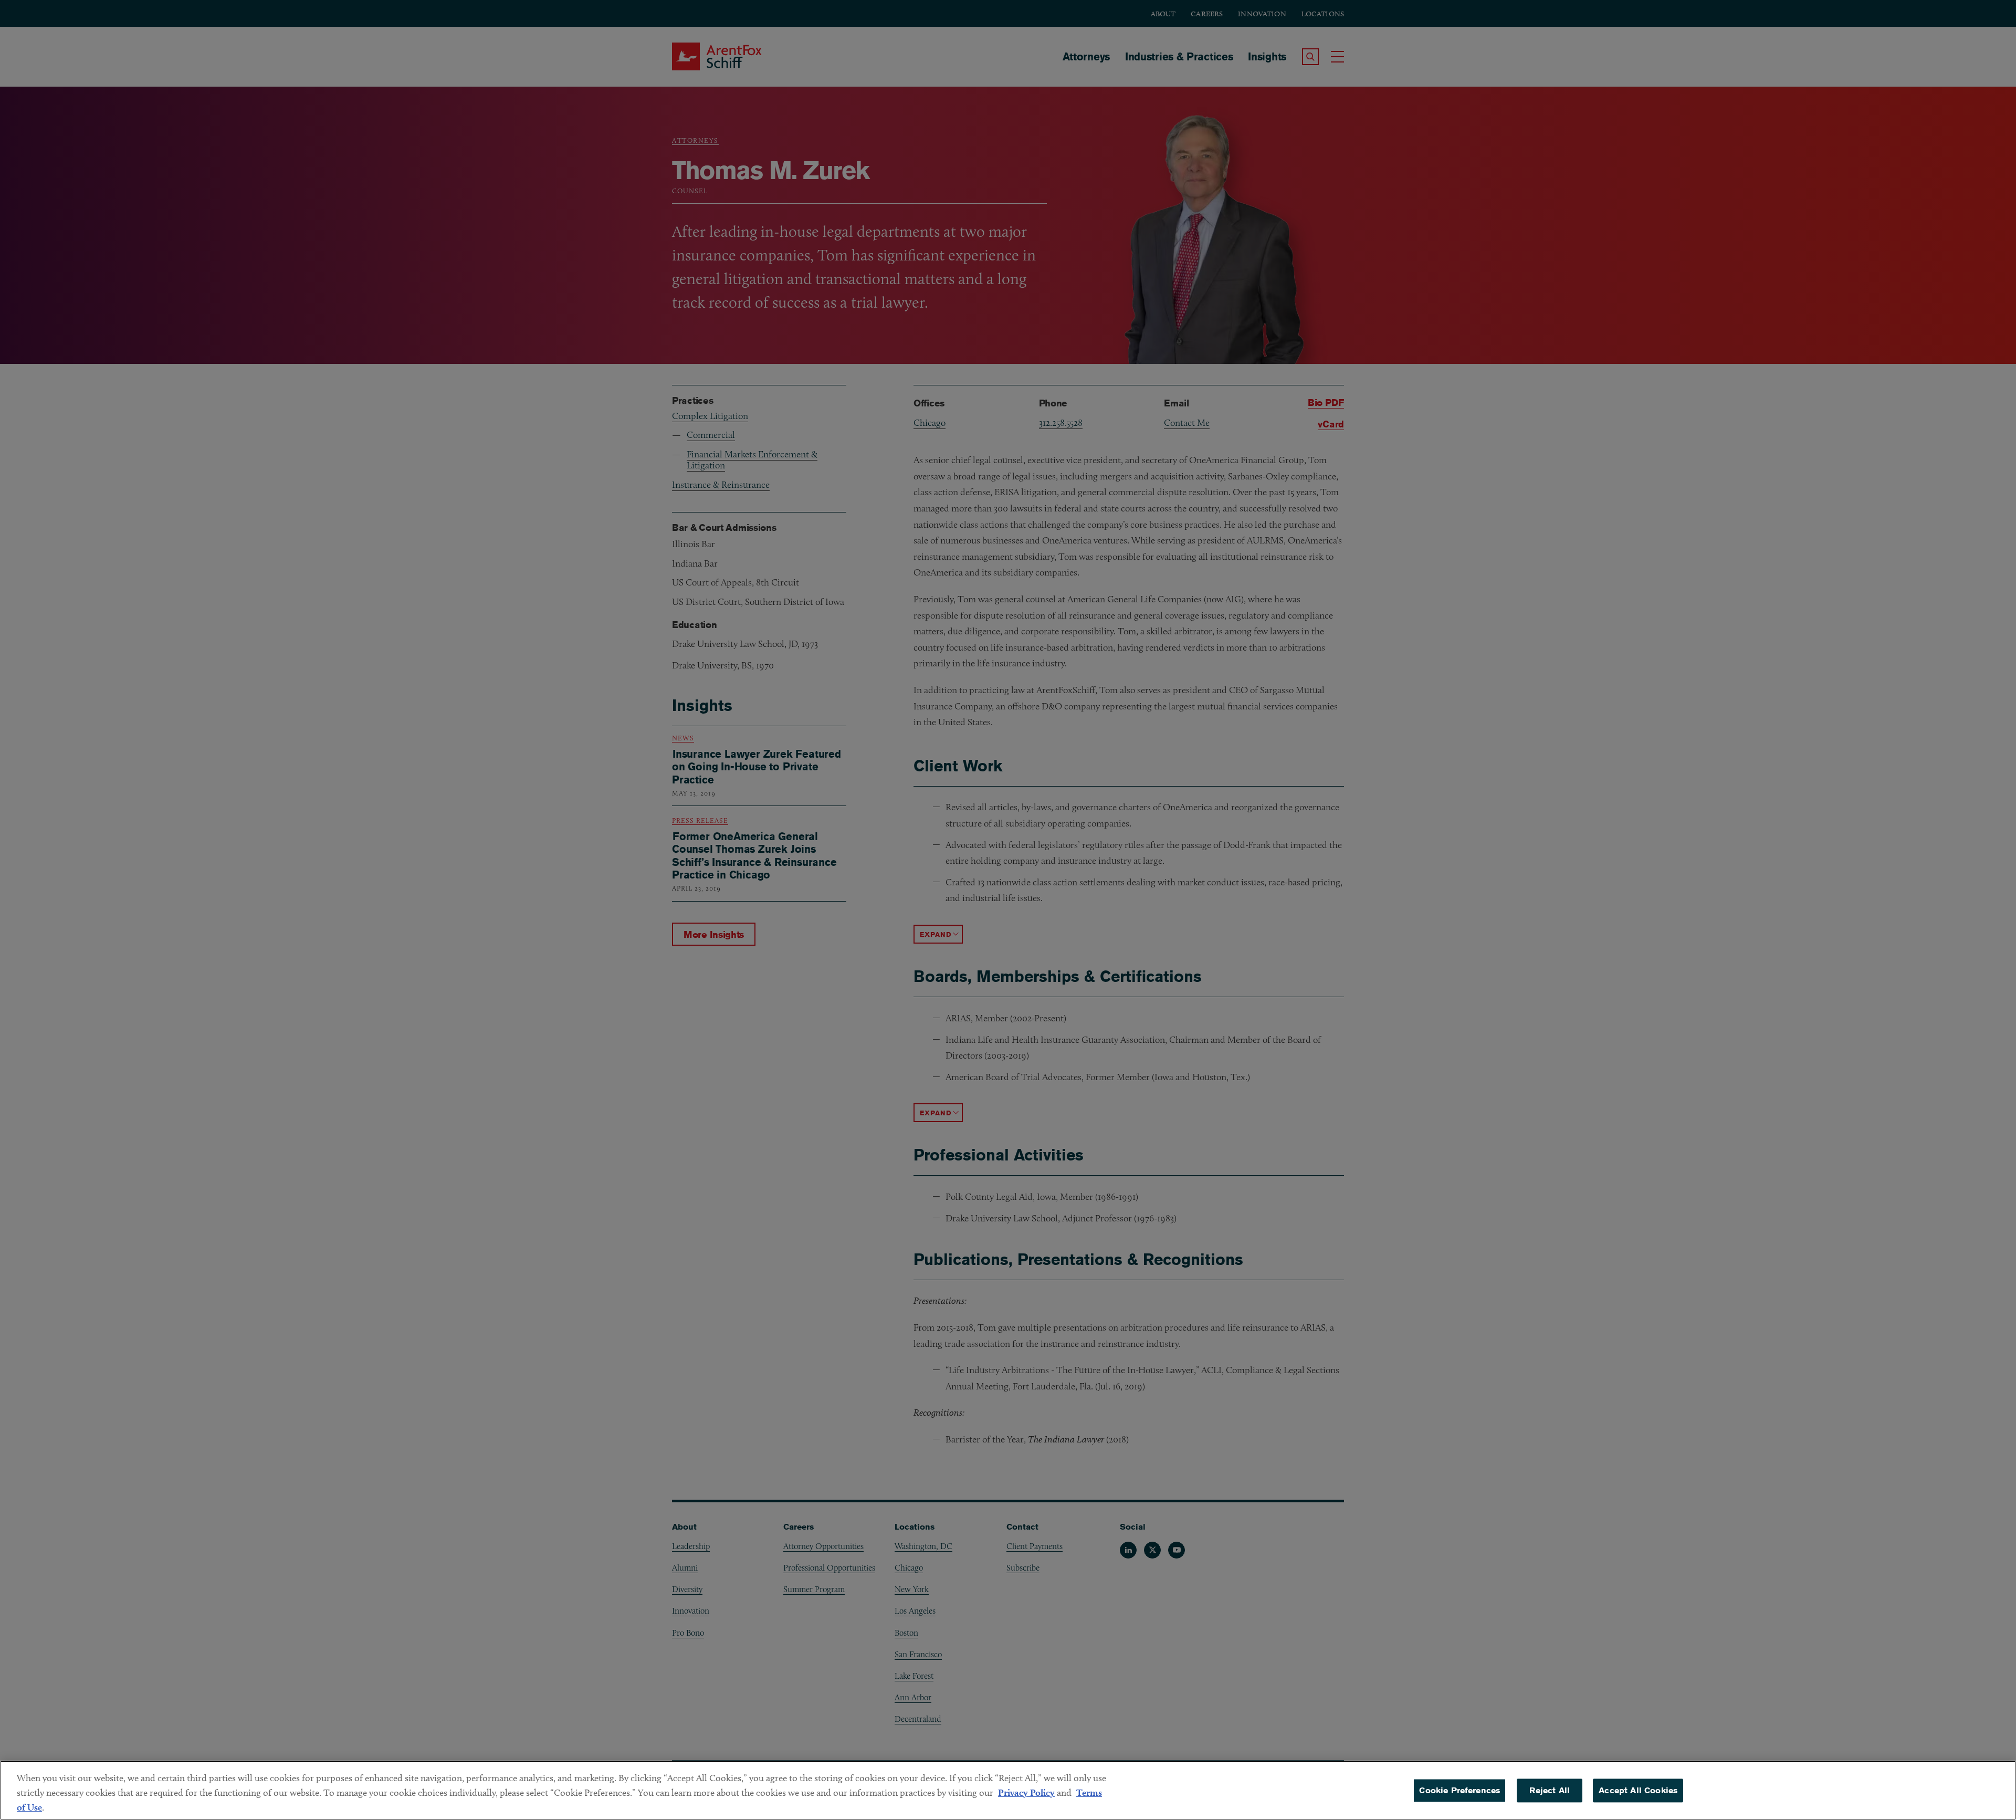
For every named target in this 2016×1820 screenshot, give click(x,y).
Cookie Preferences (1459, 1790)
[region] (1008, 1790)
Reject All (1550, 1790)
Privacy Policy (1026, 1792)
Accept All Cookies (1638, 1790)
